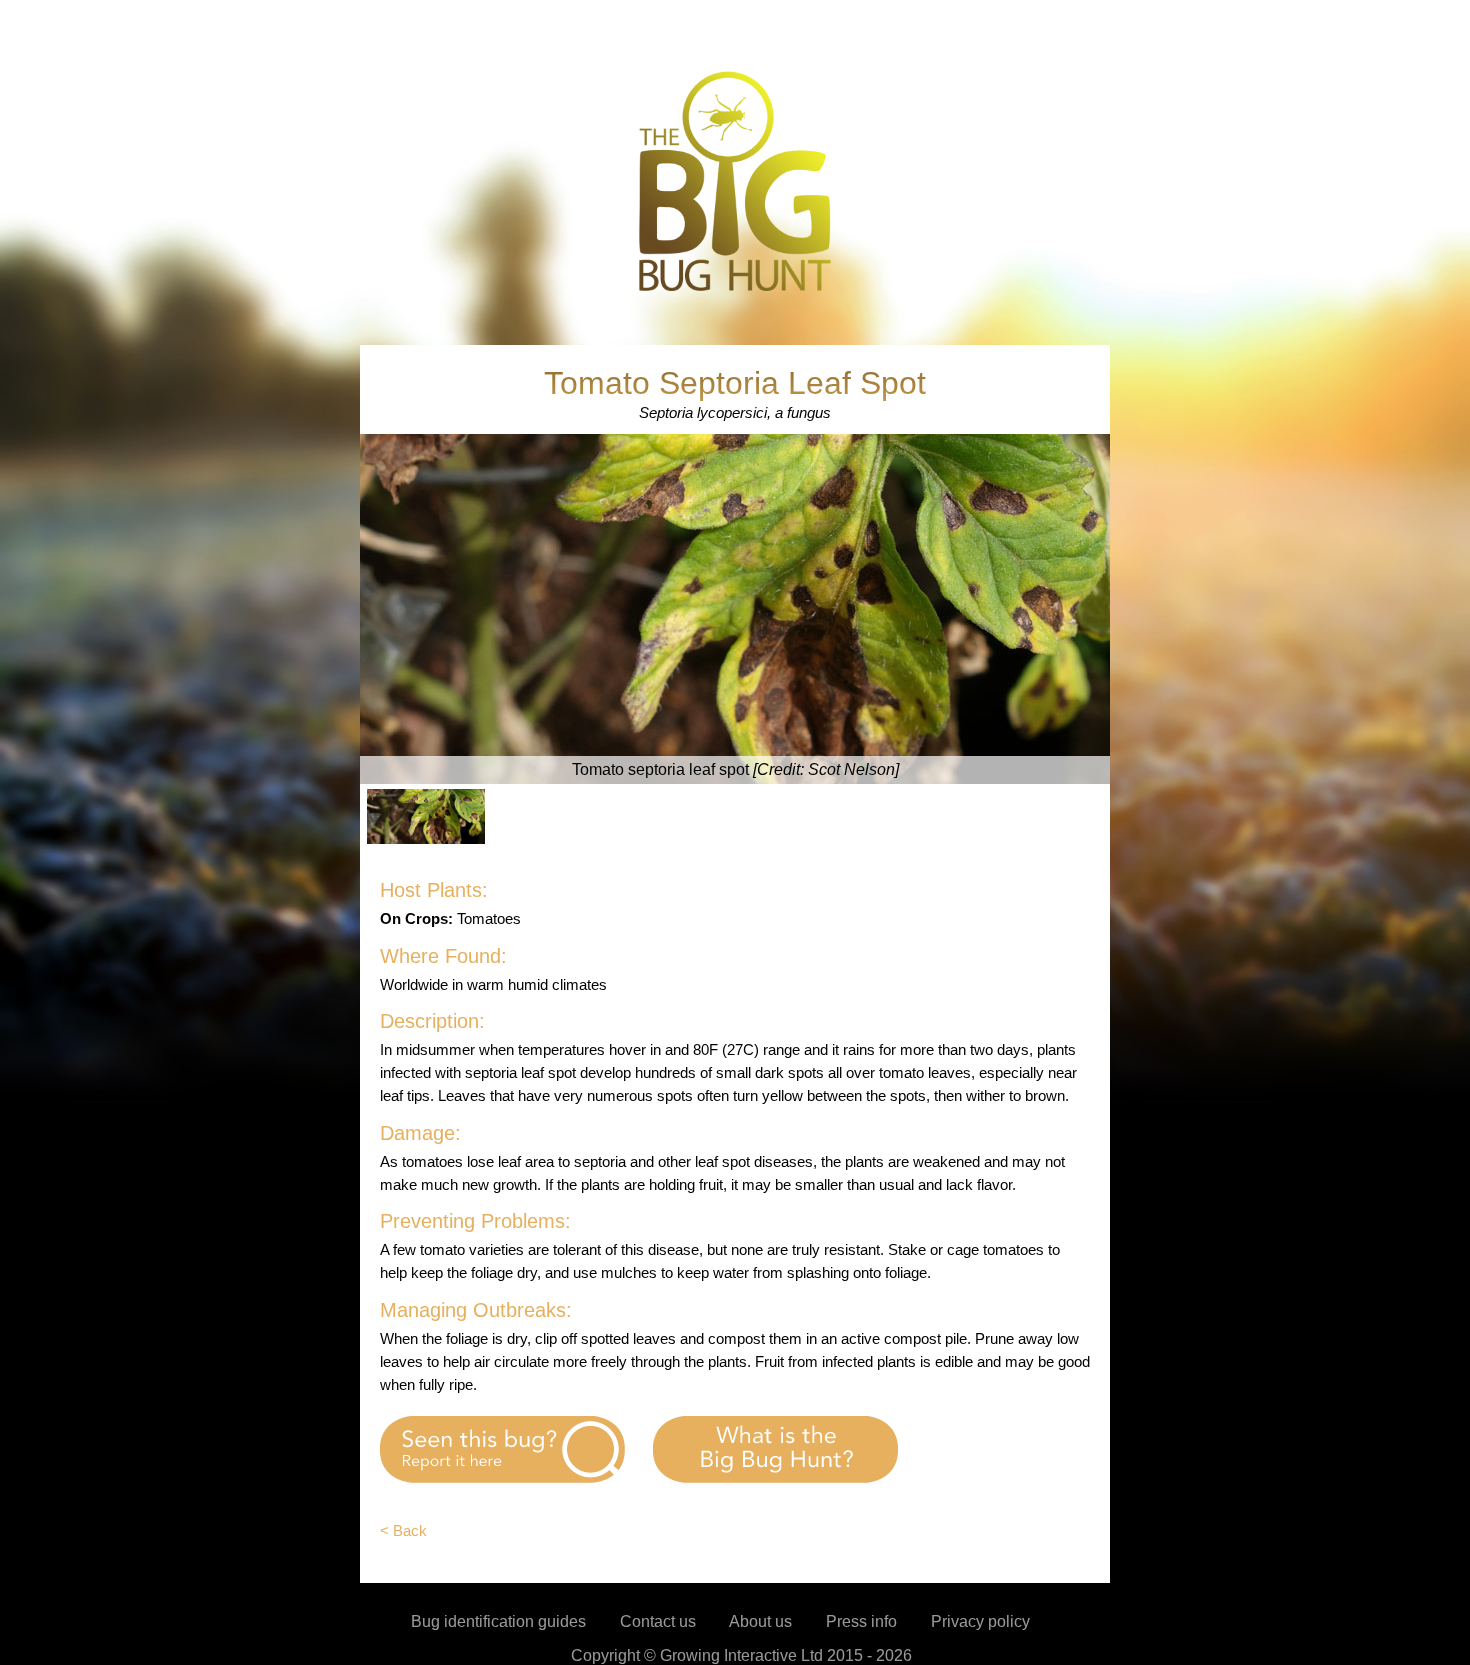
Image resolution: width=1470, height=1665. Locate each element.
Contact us (658, 1621)
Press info (861, 1621)
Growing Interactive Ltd (741, 1655)
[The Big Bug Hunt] (735, 289)
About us (760, 1621)
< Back (403, 1530)
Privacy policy (980, 1621)
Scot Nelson (851, 769)
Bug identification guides (498, 1621)
